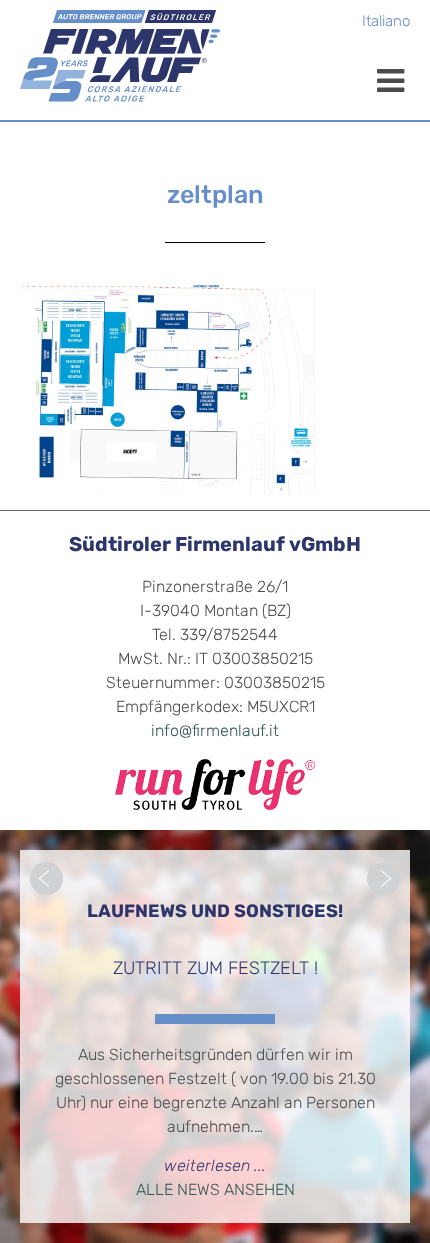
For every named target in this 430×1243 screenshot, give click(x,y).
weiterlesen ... (215, 1167)
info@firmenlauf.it (215, 732)
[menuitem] (386, 23)
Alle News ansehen (215, 1191)
